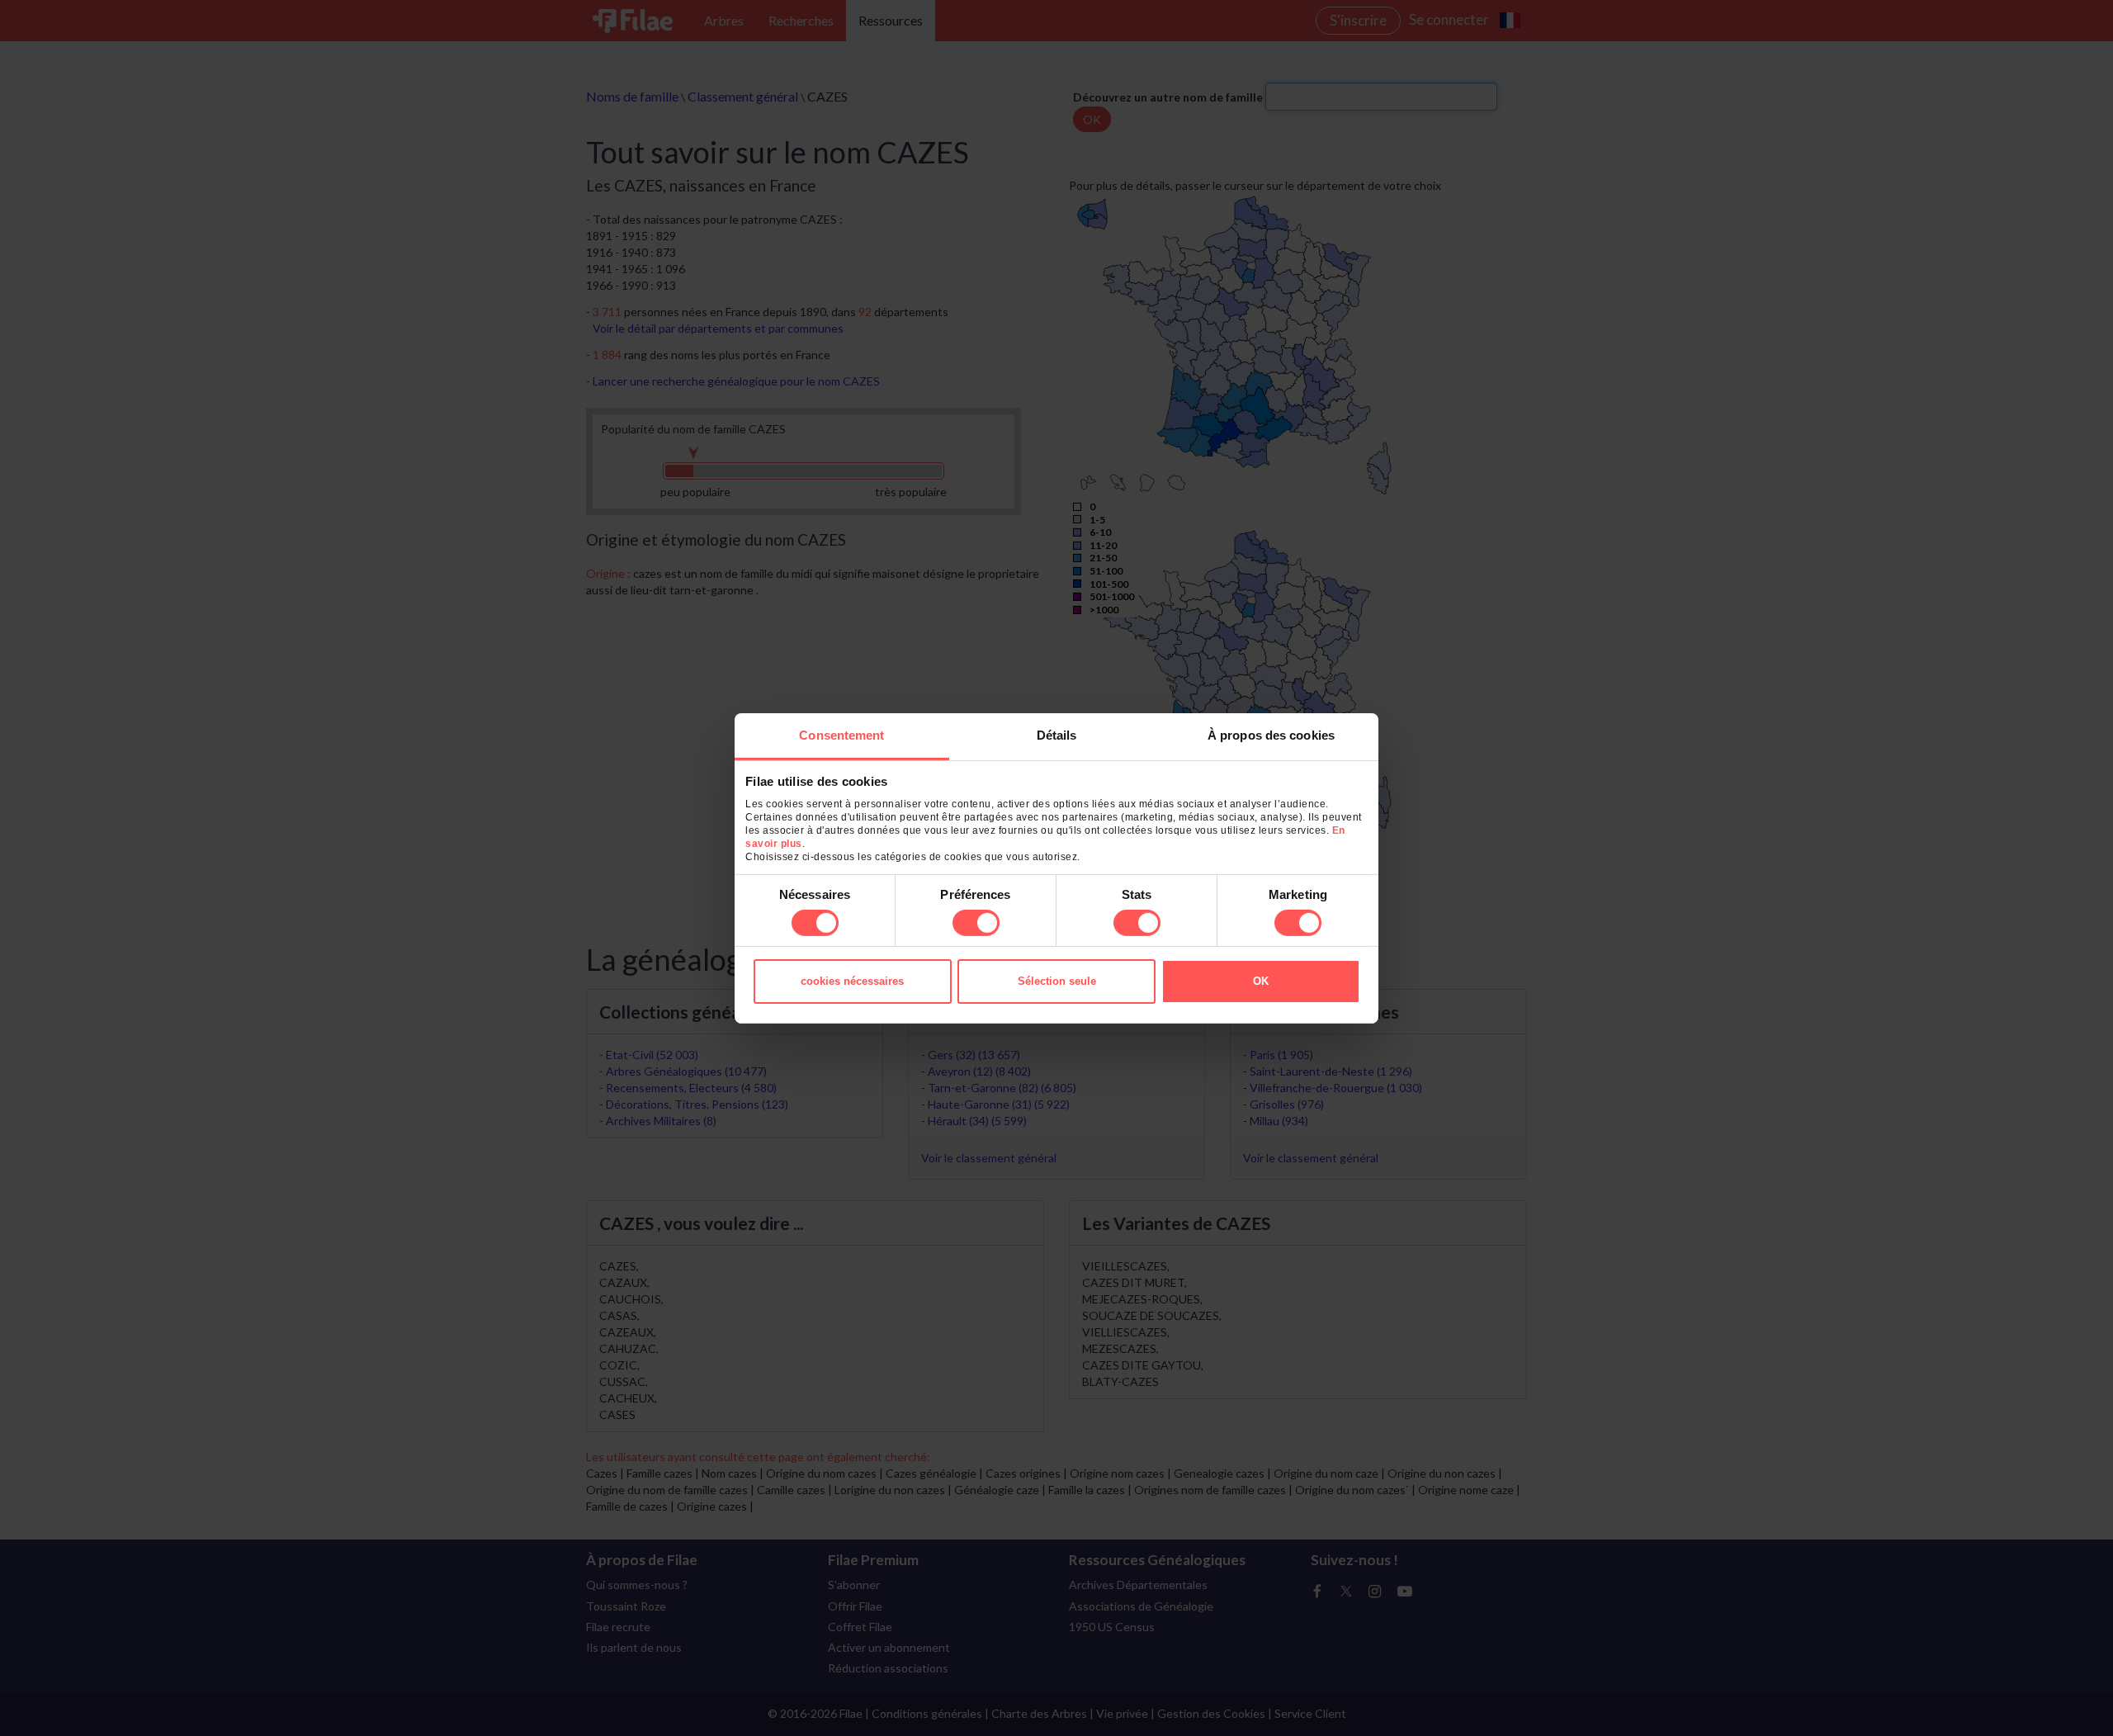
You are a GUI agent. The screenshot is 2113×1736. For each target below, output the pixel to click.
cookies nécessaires (852, 981)
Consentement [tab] (841, 734)
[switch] (976, 923)
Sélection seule (1057, 981)
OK (1261, 981)
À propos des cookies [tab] (1271, 734)
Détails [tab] (1057, 734)
